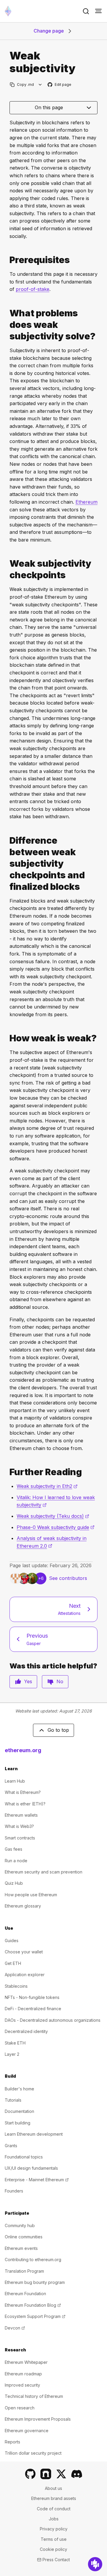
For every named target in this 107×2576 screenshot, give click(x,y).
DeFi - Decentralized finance (33, 2009)
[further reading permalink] (7, 1472)
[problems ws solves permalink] (7, 325)
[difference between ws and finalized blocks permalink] (7, 864)
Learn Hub (15, 1781)
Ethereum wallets (21, 1815)
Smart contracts (20, 1838)
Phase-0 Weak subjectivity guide (56, 1527)
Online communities (24, 2237)
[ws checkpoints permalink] (7, 569)
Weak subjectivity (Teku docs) (53, 1516)
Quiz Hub (14, 1883)
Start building (18, 2123)
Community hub (20, 2225)
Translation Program (24, 2271)
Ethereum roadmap (23, 2374)
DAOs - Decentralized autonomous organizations (53, 2020)
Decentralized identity (26, 2031)
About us (53, 2488)
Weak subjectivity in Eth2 (47, 1486)
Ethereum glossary (23, 1906)
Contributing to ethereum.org (33, 2260)
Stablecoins (16, 1986)
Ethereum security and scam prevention (44, 1872)
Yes (28, 1681)
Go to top (58, 1730)
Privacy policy (54, 2529)
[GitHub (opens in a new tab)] (30, 2474)
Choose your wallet (24, 1952)
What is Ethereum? (23, 1792)
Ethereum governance (27, 2431)
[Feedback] (95, 2564)
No (60, 1681)
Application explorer (25, 1975)
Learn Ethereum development (34, 2134)
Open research (20, 2408)
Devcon (15, 2328)
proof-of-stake (33, 289)
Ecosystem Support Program (35, 2316)
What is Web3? (19, 1826)
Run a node (16, 1861)
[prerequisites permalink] (7, 260)
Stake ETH (15, 2043)
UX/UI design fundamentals (31, 2168)
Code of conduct (54, 2509)
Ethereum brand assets (54, 2498)
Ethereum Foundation (25, 2294)
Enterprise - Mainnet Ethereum (37, 2180)
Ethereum (86, 502)
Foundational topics (24, 2157)
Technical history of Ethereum (34, 2396)
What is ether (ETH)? (25, 1804)
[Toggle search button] (86, 11)
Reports (12, 2442)
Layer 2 (12, 2054)
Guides (12, 1941)
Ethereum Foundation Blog (33, 2305)
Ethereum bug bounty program (35, 2282)
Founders (14, 2191)
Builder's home (19, 2089)
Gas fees (14, 1849)
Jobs (54, 2519)
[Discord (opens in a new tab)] (77, 2474)
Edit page (60, 85)
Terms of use (54, 2539)
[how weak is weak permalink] (7, 1038)
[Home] (8, 11)
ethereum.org (23, 1750)
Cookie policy (53, 2549)
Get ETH (13, 1963)
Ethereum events (21, 2248)
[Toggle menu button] (98, 11)
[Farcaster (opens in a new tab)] (46, 2474)
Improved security (22, 2385)
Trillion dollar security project (33, 2453)
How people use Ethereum (31, 1895)
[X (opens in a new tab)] (61, 2474)
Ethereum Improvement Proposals (38, 2419)
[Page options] (40, 84)
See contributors (68, 1578)
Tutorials (13, 2100)
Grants (11, 2146)
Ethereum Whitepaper (26, 2362)
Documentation (19, 2111)
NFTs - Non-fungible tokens (32, 1997)
